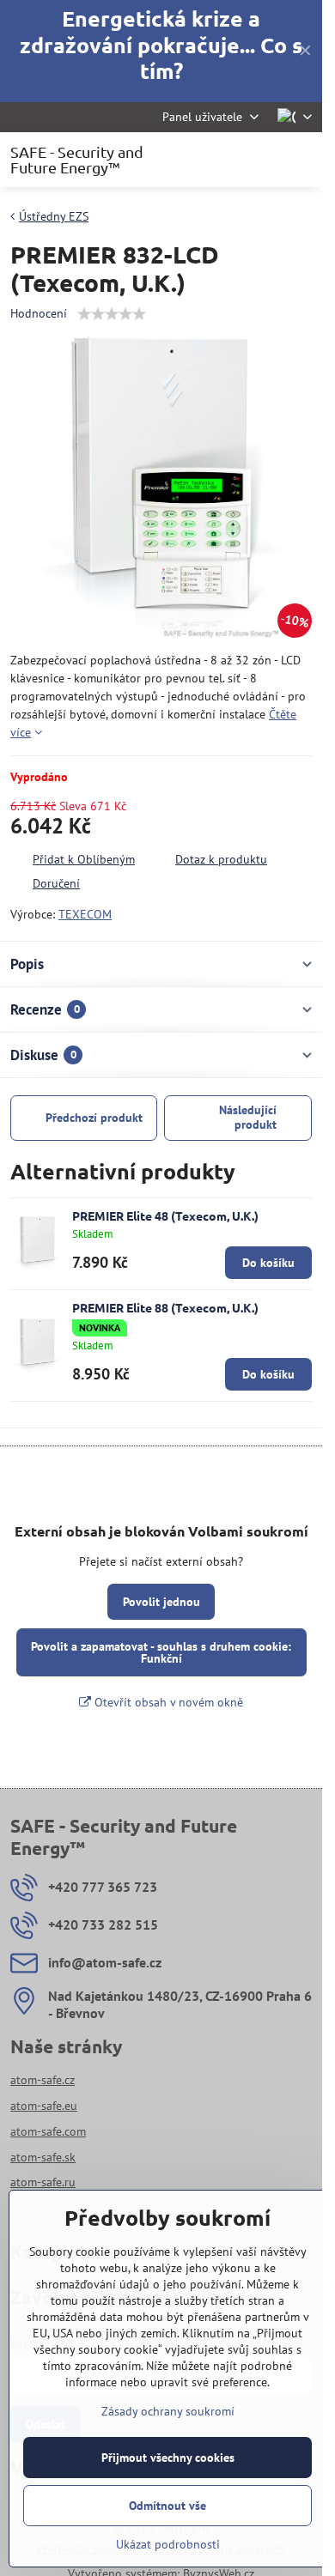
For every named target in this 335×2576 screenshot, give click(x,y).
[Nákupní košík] (260, 160)
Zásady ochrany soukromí (168, 2411)
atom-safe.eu (44, 2106)
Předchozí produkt (94, 1118)
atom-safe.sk (43, 2157)
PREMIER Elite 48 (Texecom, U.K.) (165, 1215)
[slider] (112, 314)
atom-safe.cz (43, 2080)
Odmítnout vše (167, 2506)
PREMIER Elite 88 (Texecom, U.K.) (165, 1307)
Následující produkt (248, 1118)
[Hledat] (219, 160)
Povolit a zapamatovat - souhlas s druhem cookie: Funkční (161, 1652)
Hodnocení (39, 313)
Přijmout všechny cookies (168, 2458)
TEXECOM (85, 914)
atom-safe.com (48, 2131)
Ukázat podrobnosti (168, 2544)
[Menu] (301, 160)
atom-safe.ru (43, 2182)
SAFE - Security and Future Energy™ (77, 160)
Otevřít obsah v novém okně (167, 1702)
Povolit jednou (161, 1602)
